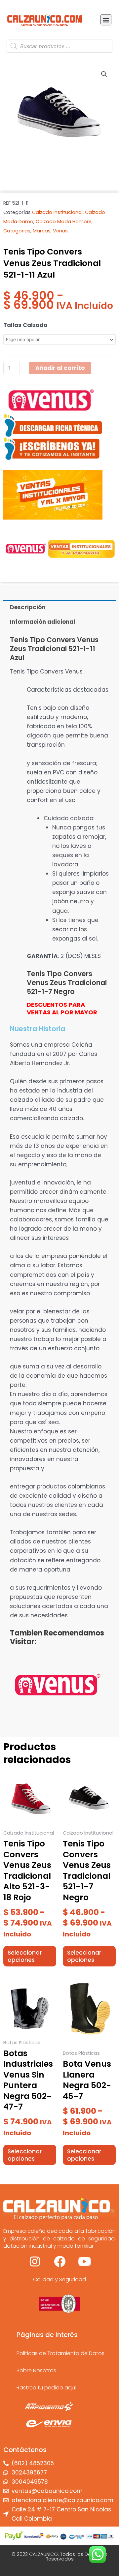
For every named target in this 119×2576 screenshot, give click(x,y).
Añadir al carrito (60, 368)
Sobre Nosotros (36, 2370)
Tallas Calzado (25, 325)
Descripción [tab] (28, 607)
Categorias (17, 231)
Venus (60, 231)
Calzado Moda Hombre (64, 222)
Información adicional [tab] (42, 622)
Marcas (42, 231)
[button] (106, 20)
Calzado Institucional (57, 212)
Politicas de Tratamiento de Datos (60, 2353)
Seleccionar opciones (25, 1956)
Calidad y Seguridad (59, 2279)
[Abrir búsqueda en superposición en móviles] (59, 46)
